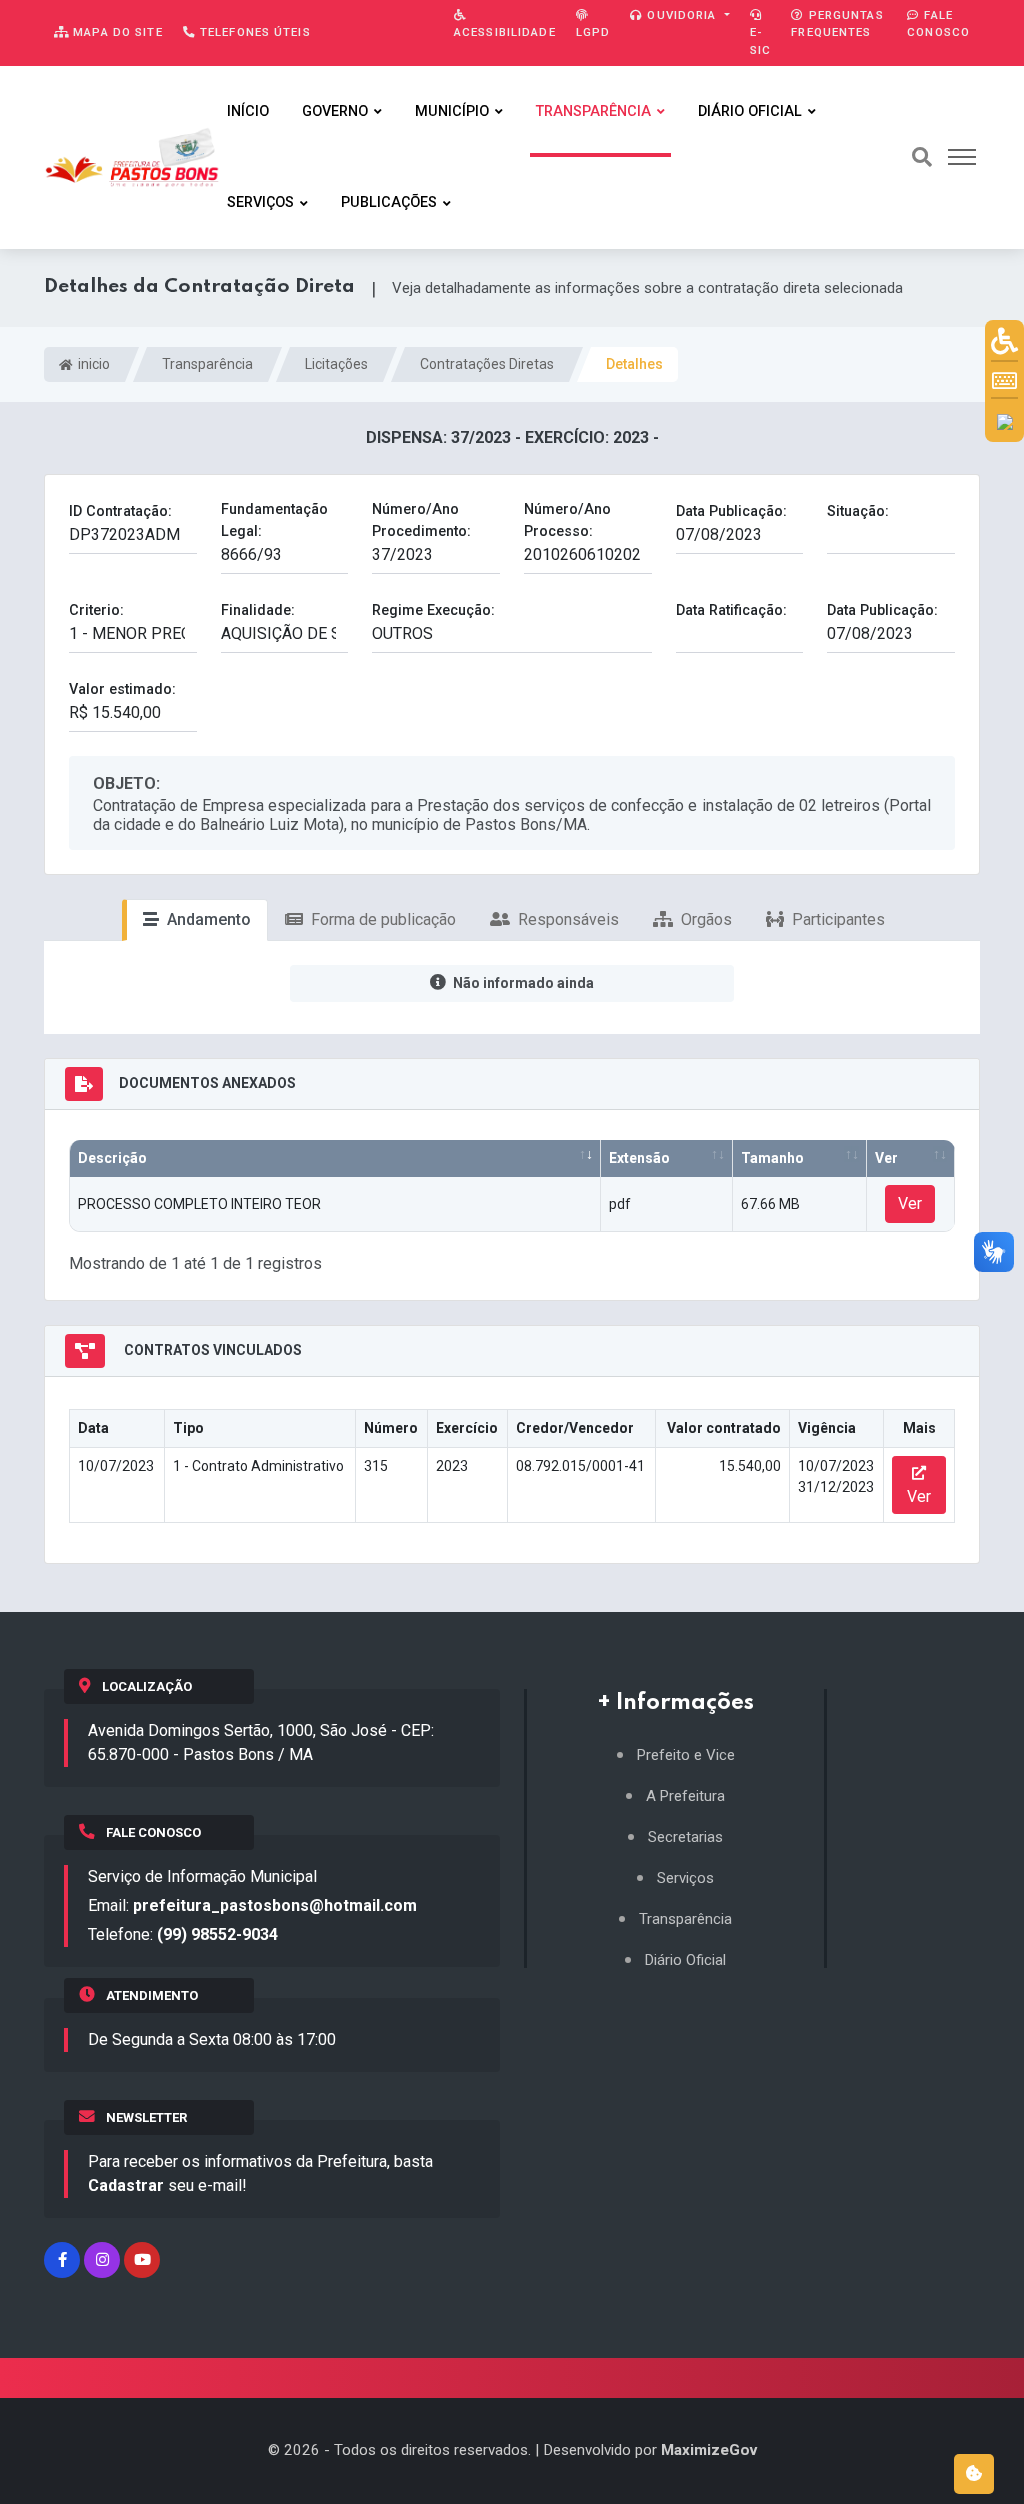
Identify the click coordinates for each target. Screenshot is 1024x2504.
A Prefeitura (685, 1796)
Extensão (639, 1158)
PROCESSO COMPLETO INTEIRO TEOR (199, 1204)
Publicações (389, 202)
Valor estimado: (122, 689)
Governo (335, 111)
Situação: (858, 511)
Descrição (112, 1158)
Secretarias (685, 1837)
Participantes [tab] (836, 919)
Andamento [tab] (207, 919)
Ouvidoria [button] (681, 15)
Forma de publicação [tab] (381, 919)
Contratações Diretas (487, 364)
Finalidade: (258, 610)
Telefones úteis (253, 32)
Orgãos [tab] (704, 919)
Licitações (336, 364)
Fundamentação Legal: (274, 520)
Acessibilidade (505, 32)
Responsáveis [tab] (566, 919)
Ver (886, 1158)
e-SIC (760, 40)
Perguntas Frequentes (837, 23)
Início (248, 111)
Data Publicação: (731, 511)
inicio (92, 364)
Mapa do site (116, 32)
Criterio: (96, 610)
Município (452, 111)
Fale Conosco (938, 23)
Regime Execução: (433, 610)
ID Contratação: (120, 511)
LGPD (593, 32)
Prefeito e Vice (686, 1755)
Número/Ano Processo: (567, 520)
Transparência (593, 111)
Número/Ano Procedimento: (421, 520)
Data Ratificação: (731, 610)
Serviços (260, 202)
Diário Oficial (750, 111)
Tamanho (772, 1158)
